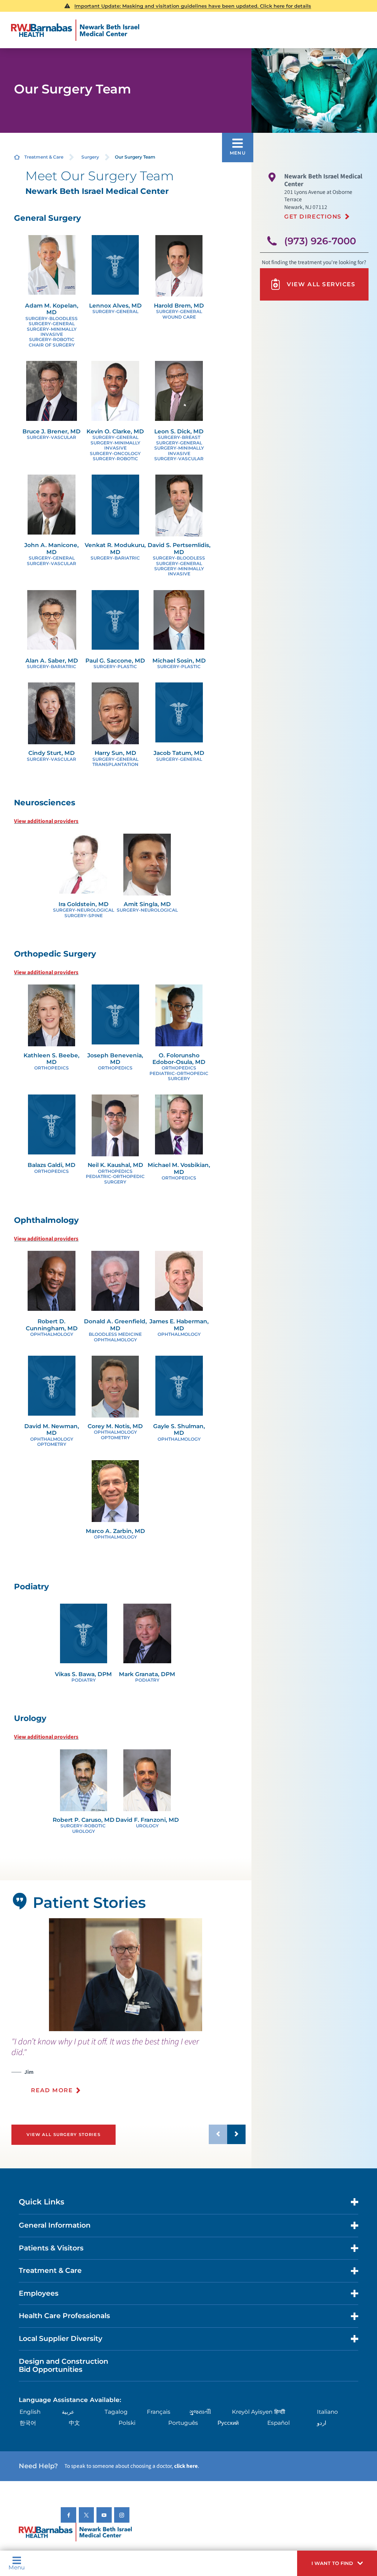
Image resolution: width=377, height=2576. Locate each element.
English (30, 2412)
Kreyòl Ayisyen (252, 2412)
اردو (322, 2423)
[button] (337, 2563)
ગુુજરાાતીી (200, 2412)
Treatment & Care (44, 157)
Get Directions (313, 217)
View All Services (321, 284)
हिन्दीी (280, 2412)
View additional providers (46, 821)
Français (159, 2412)
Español (279, 2423)
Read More (52, 2090)
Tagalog (116, 2412)
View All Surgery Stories (63, 2135)
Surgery (90, 157)
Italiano (327, 2412)
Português (183, 2423)
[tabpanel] (126, 1975)
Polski (127, 2423)
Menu (17, 2567)
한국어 (28, 2423)
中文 (74, 2423)
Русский (228, 2423)
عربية (68, 2412)
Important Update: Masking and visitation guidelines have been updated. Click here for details (193, 6)
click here (186, 2466)
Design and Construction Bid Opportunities (64, 2366)
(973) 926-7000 (320, 241)
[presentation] (129, 2070)
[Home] (75, 30)
